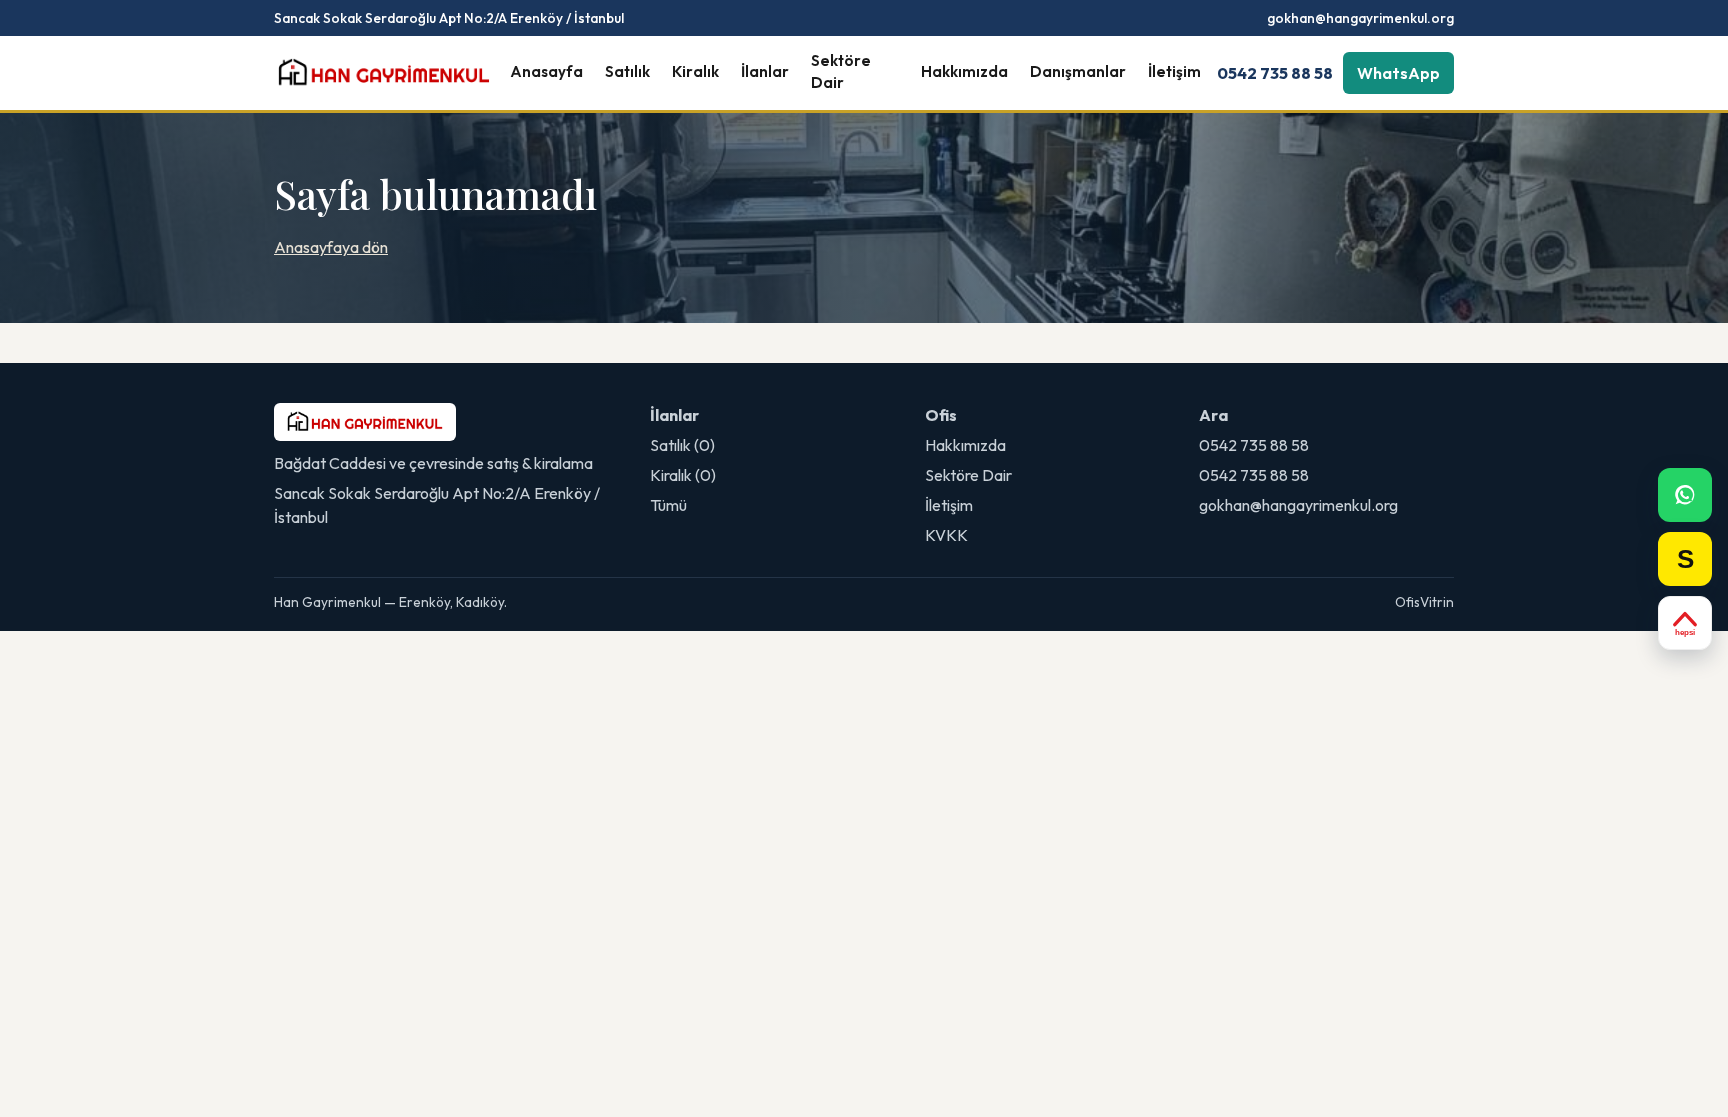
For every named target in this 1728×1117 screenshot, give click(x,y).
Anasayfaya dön (331, 247)
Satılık (627, 71)
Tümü (668, 505)
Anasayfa (546, 71)
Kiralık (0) (683, 475)
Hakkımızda (964, 71)
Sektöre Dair (841, 72)
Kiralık (695, 71)
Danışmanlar (1078, 71)
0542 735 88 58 (1275, 73)
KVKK (946, 535)
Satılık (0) (682, 445)
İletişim (1174, 71)
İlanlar (765, 71)
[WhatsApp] (1685, 495)
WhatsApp (1398, 73)
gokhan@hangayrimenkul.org (1360, 18)
